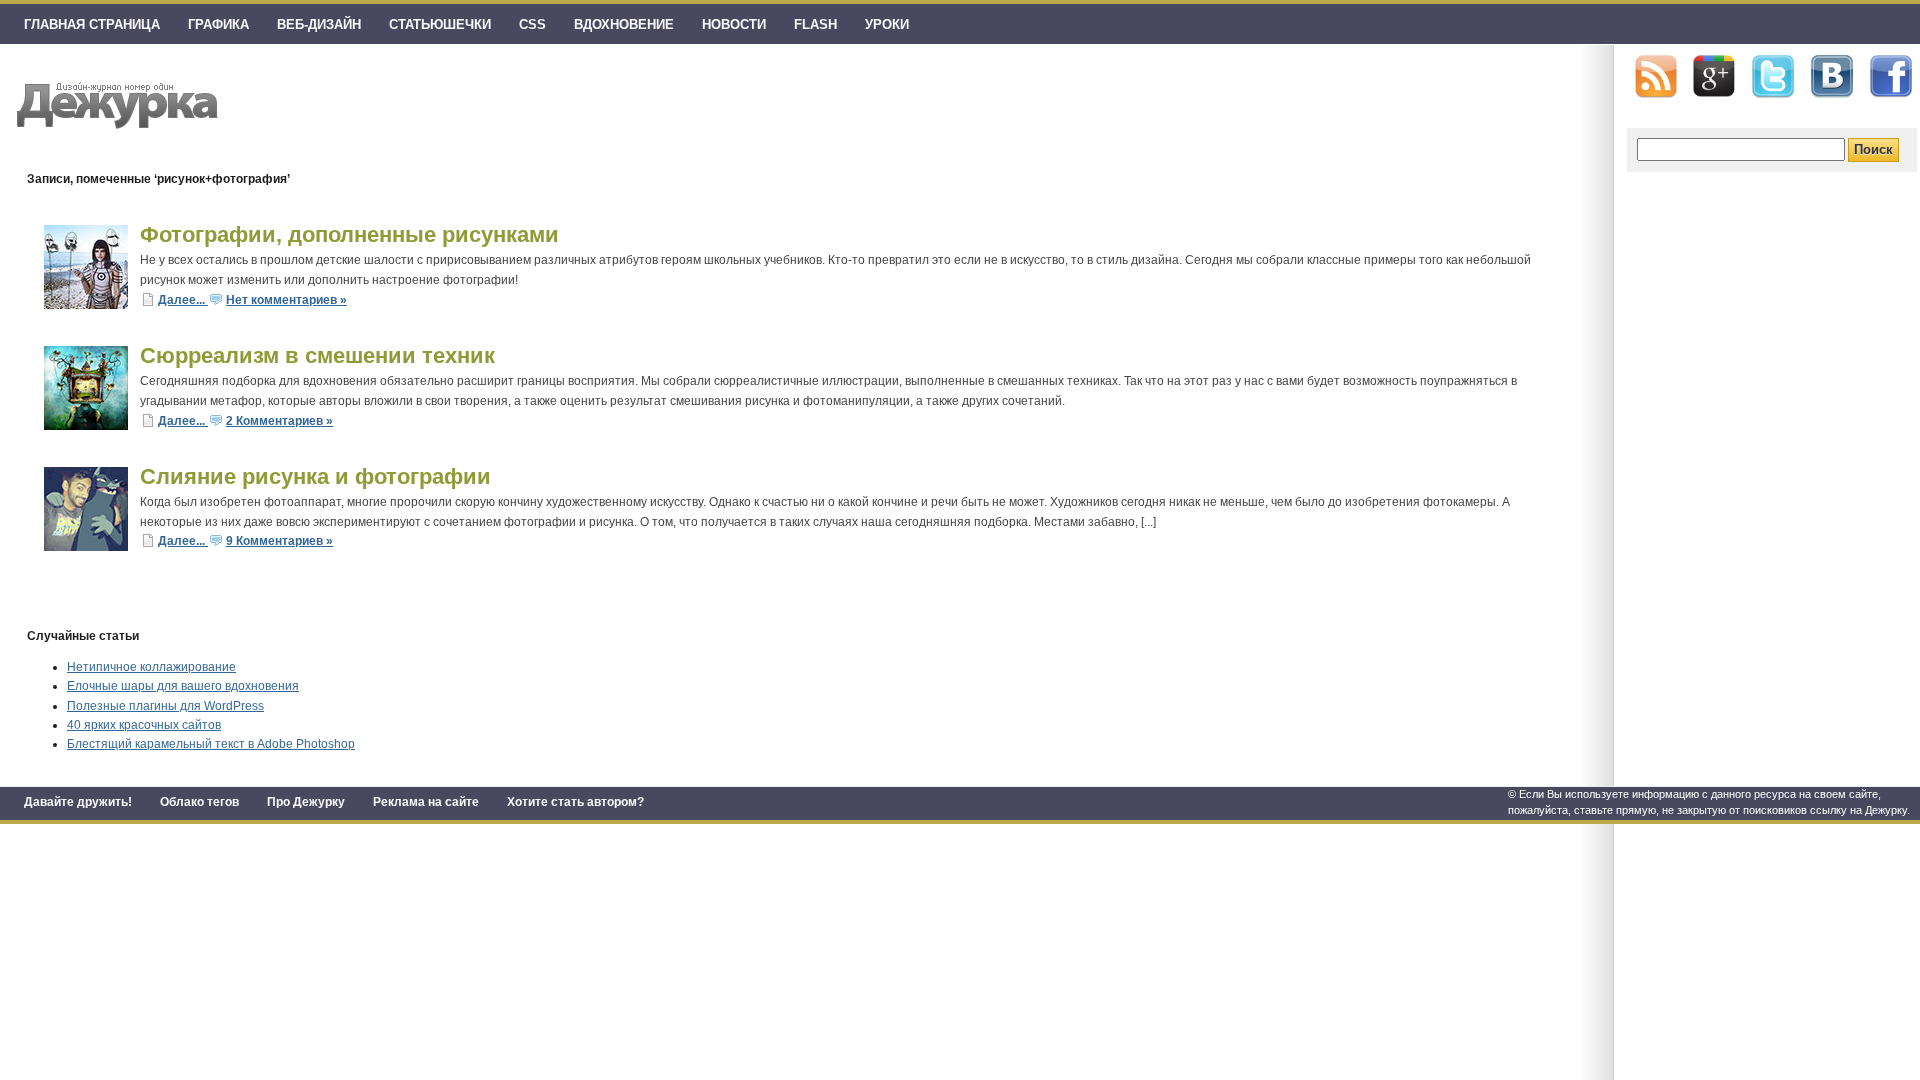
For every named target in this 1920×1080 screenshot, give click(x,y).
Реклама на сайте (426, 802)
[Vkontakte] (1832, 76)
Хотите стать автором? (575, 802)
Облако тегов (199, 802)
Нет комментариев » (286, 300)
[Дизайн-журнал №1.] (114, 102)
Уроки (887, 24)
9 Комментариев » (279, 541)
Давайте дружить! (78, 802)
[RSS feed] (1656, 76)
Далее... (183, 300)
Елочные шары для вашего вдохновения (183, 686)
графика (218, 24)
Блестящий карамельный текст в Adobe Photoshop (211, 744)
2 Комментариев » (279, 421)
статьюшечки (440, 24)
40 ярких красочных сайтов (144, 725)
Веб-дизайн (319, 24)
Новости (734, 24)
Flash (815, 24)
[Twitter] (1773, 77)
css (532, 24)
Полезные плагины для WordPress (165, 706)
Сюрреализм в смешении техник (317, 355)
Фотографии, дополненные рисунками (349, 234)
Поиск (1873, 149)
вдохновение (624, 24)
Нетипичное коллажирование (151, 667)
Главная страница (92, 24)
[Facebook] (1891, 77)
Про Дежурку (306, 802)
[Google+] (1714, 76)
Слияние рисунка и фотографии (315, 476)
